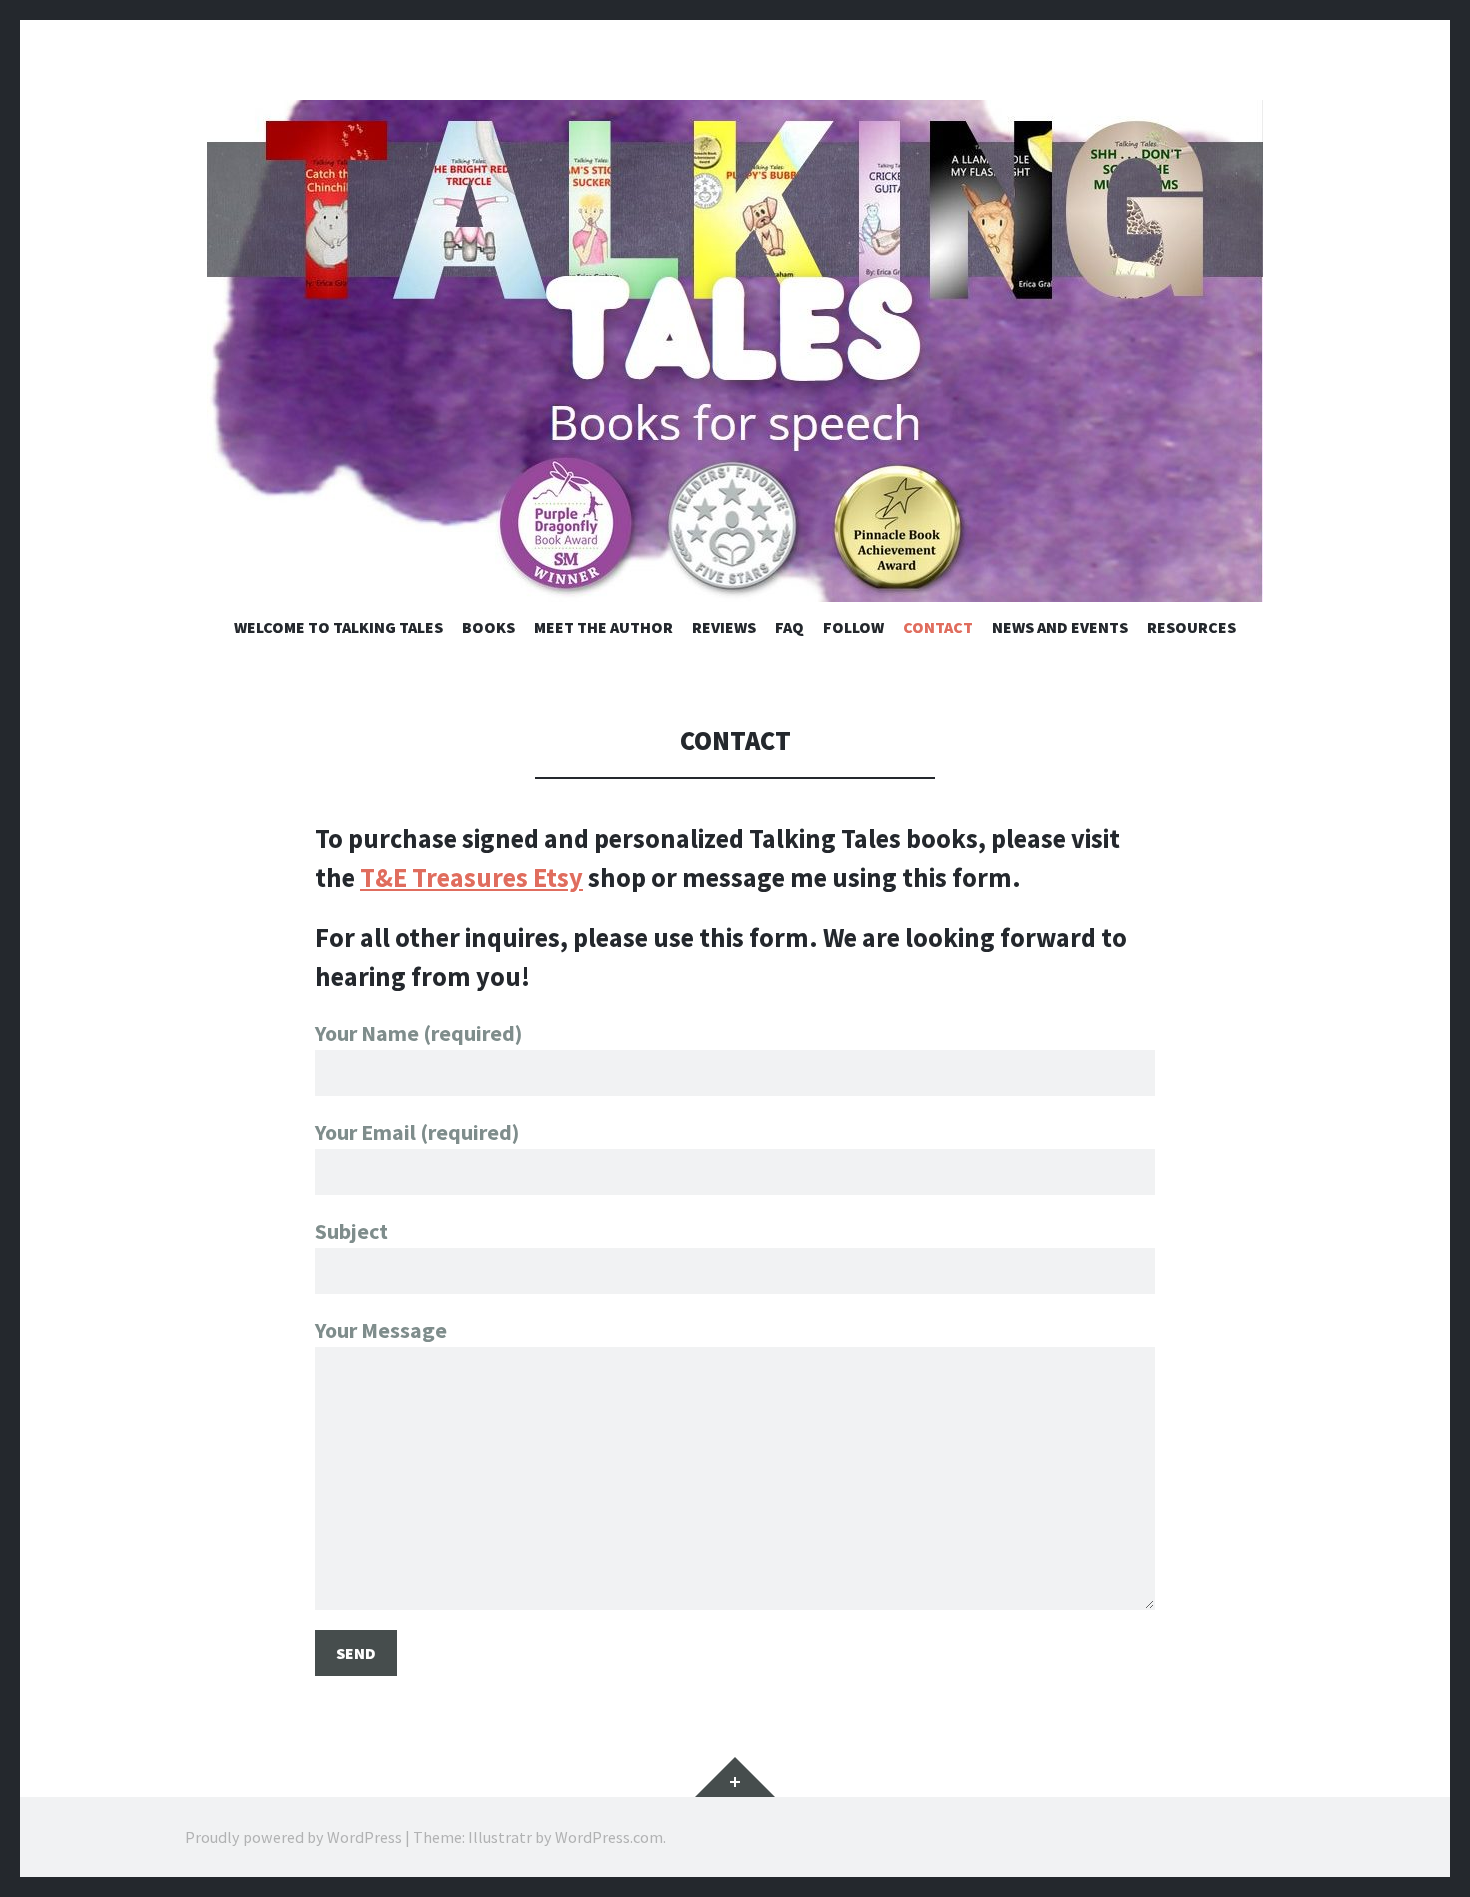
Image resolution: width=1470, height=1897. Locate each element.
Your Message (381, 1330)
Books (488, 627)
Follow (853, 627)
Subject (351, 1231)
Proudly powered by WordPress (293, 1837)
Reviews (724, 627)
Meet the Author (603, 627)
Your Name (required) (418, 1033)
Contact (938, 627)
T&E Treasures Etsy (471, 877)
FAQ (789, 627)
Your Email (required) (417, 1132)
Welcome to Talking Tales (338, 627)
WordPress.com (609, 1837)
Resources (1191, 627)
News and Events (1060, 627)
